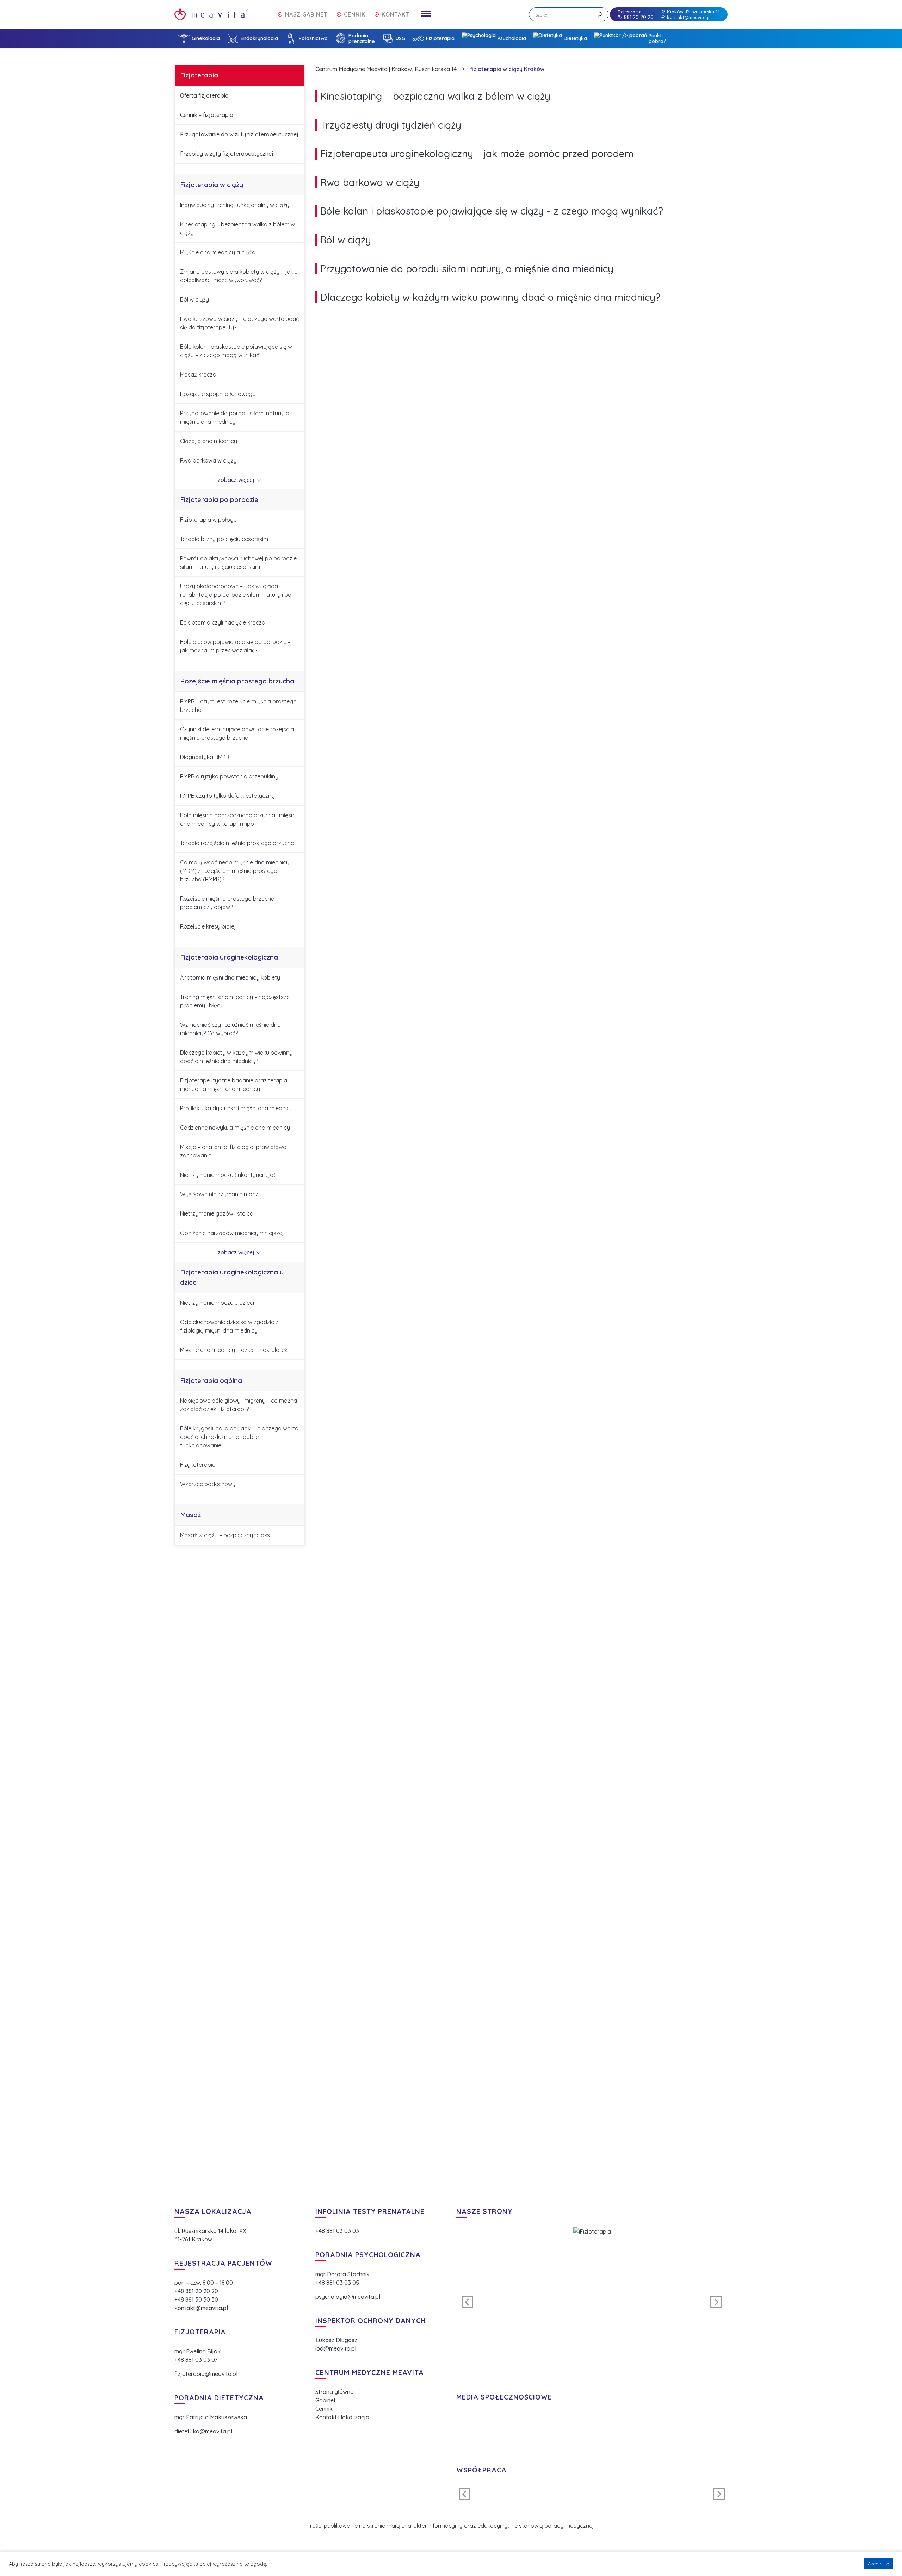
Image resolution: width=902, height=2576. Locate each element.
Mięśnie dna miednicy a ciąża (218, 252)
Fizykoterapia (198, 1465)
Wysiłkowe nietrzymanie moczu (221, 1194)
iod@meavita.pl (336, 2348)
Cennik (324, 2409)
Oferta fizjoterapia (204, 95)
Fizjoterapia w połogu (208, 520)
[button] (468, 2302)
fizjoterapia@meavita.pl (206, 2374)
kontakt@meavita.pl (689, 17)
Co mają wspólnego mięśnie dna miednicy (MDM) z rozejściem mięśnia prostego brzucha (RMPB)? (235, 871)
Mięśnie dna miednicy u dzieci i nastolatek (234, 1350)
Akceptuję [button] (878, 2564)
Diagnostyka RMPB (205, 757)
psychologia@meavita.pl (348, 2297)
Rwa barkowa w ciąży (208, 460)
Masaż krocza (198, 374)
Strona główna (335, 2392)
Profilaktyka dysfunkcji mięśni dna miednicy (236, 1108)
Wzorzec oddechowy (208, 1484)
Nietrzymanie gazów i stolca (217, 1213)
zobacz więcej (237, 480)
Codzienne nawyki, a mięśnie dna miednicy (235, 1128)
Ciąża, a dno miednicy (209, 441)
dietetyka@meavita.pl (203, 2431)
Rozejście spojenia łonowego (218, 394)
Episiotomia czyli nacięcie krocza (223, 622)
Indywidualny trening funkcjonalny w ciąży (235, 205)
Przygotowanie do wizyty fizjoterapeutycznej (239, 134)
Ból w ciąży (194, 299)
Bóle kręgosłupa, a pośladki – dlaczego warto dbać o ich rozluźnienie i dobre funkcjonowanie (239, 1437)
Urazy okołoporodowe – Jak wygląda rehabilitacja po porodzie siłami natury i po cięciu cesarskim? (236, 595)
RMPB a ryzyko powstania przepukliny (229, 776)
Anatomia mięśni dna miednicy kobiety (230, 977)
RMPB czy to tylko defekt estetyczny (227, 796)
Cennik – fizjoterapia (207, 115)
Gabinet (326, 2400)
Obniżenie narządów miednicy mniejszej (232, 1233)
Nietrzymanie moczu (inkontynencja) (228, 1175)
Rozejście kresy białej (208, 926)
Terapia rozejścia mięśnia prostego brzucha (237, 843)
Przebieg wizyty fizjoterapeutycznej (227, 154)
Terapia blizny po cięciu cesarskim (224, 539)
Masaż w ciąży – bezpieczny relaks (225, 1535)
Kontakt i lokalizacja (342, 2417)
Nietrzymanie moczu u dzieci (217, 1303)
